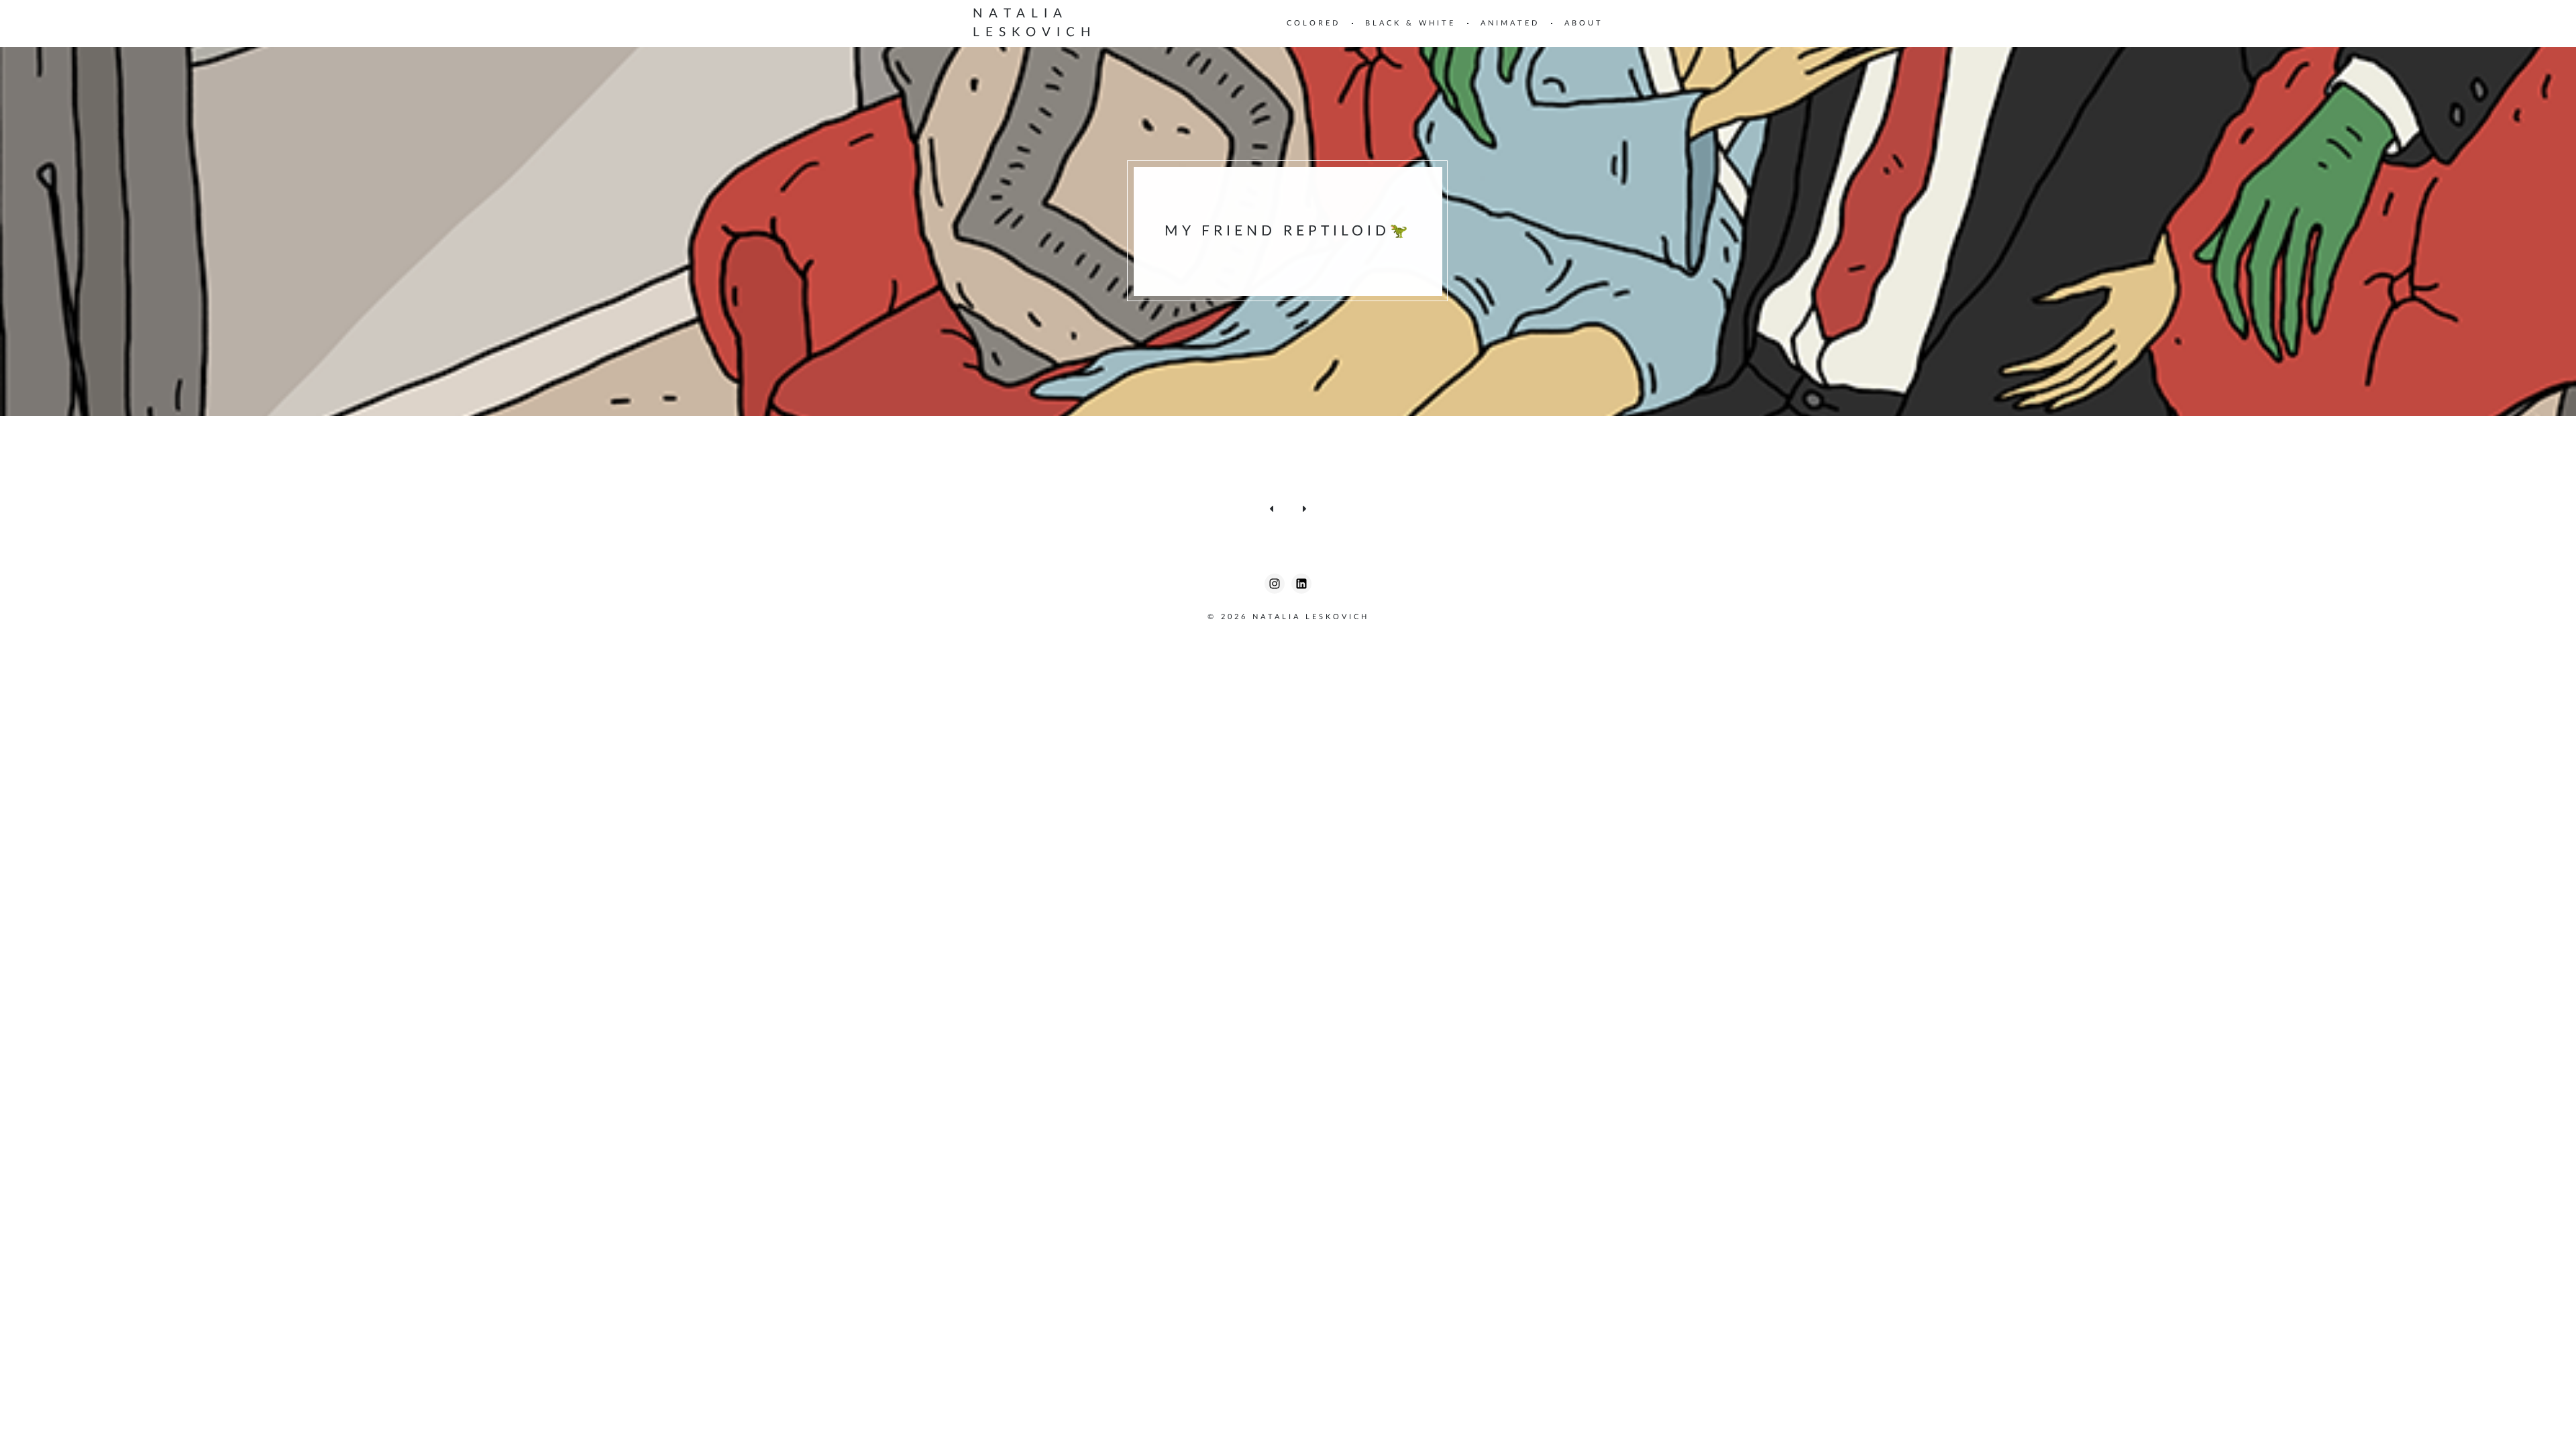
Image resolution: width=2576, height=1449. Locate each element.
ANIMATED (1510, 23)
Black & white (1410, 23)
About (1584, 23)
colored (1313, 23)
